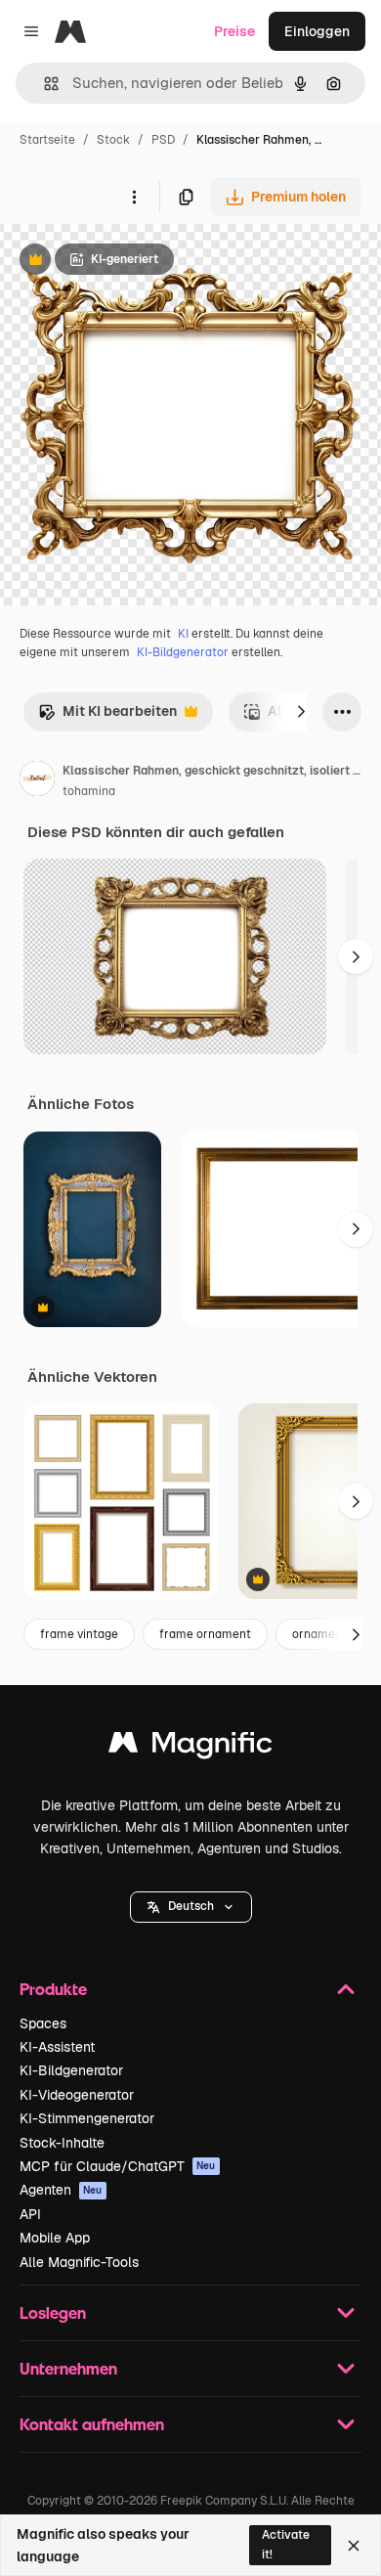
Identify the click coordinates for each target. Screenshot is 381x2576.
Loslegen (53, 2312)
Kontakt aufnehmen (92, 2424)
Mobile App (55, 2238)
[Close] (354, 2546)
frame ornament (205, 1634)
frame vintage (79, 1634)
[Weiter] (301, 712)
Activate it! (286, 2544)
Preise (234, 31)
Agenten (61, 2190)
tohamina (89, 791)
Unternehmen (68, 2368)
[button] (191, 1907)
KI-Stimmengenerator (87, 2118)
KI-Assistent (57, 2047)
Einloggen (317, 31)
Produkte (53, 1989)
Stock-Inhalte (62, 2143)
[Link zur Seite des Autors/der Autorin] (37, 781)
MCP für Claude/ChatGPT (118, 2166)
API (30, 2214)
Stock (113, 140)
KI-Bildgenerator (183, 652)
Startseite (47, 140)
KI (183, 634)
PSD (163, 140)
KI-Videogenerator (77, 2095)
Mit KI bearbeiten (107, 716)
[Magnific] (190, 1747)
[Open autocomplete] (43, 84)
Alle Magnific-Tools (79, 2262)
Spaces (43, 2023)
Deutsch (191, 1906)
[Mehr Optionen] (134, 197)
